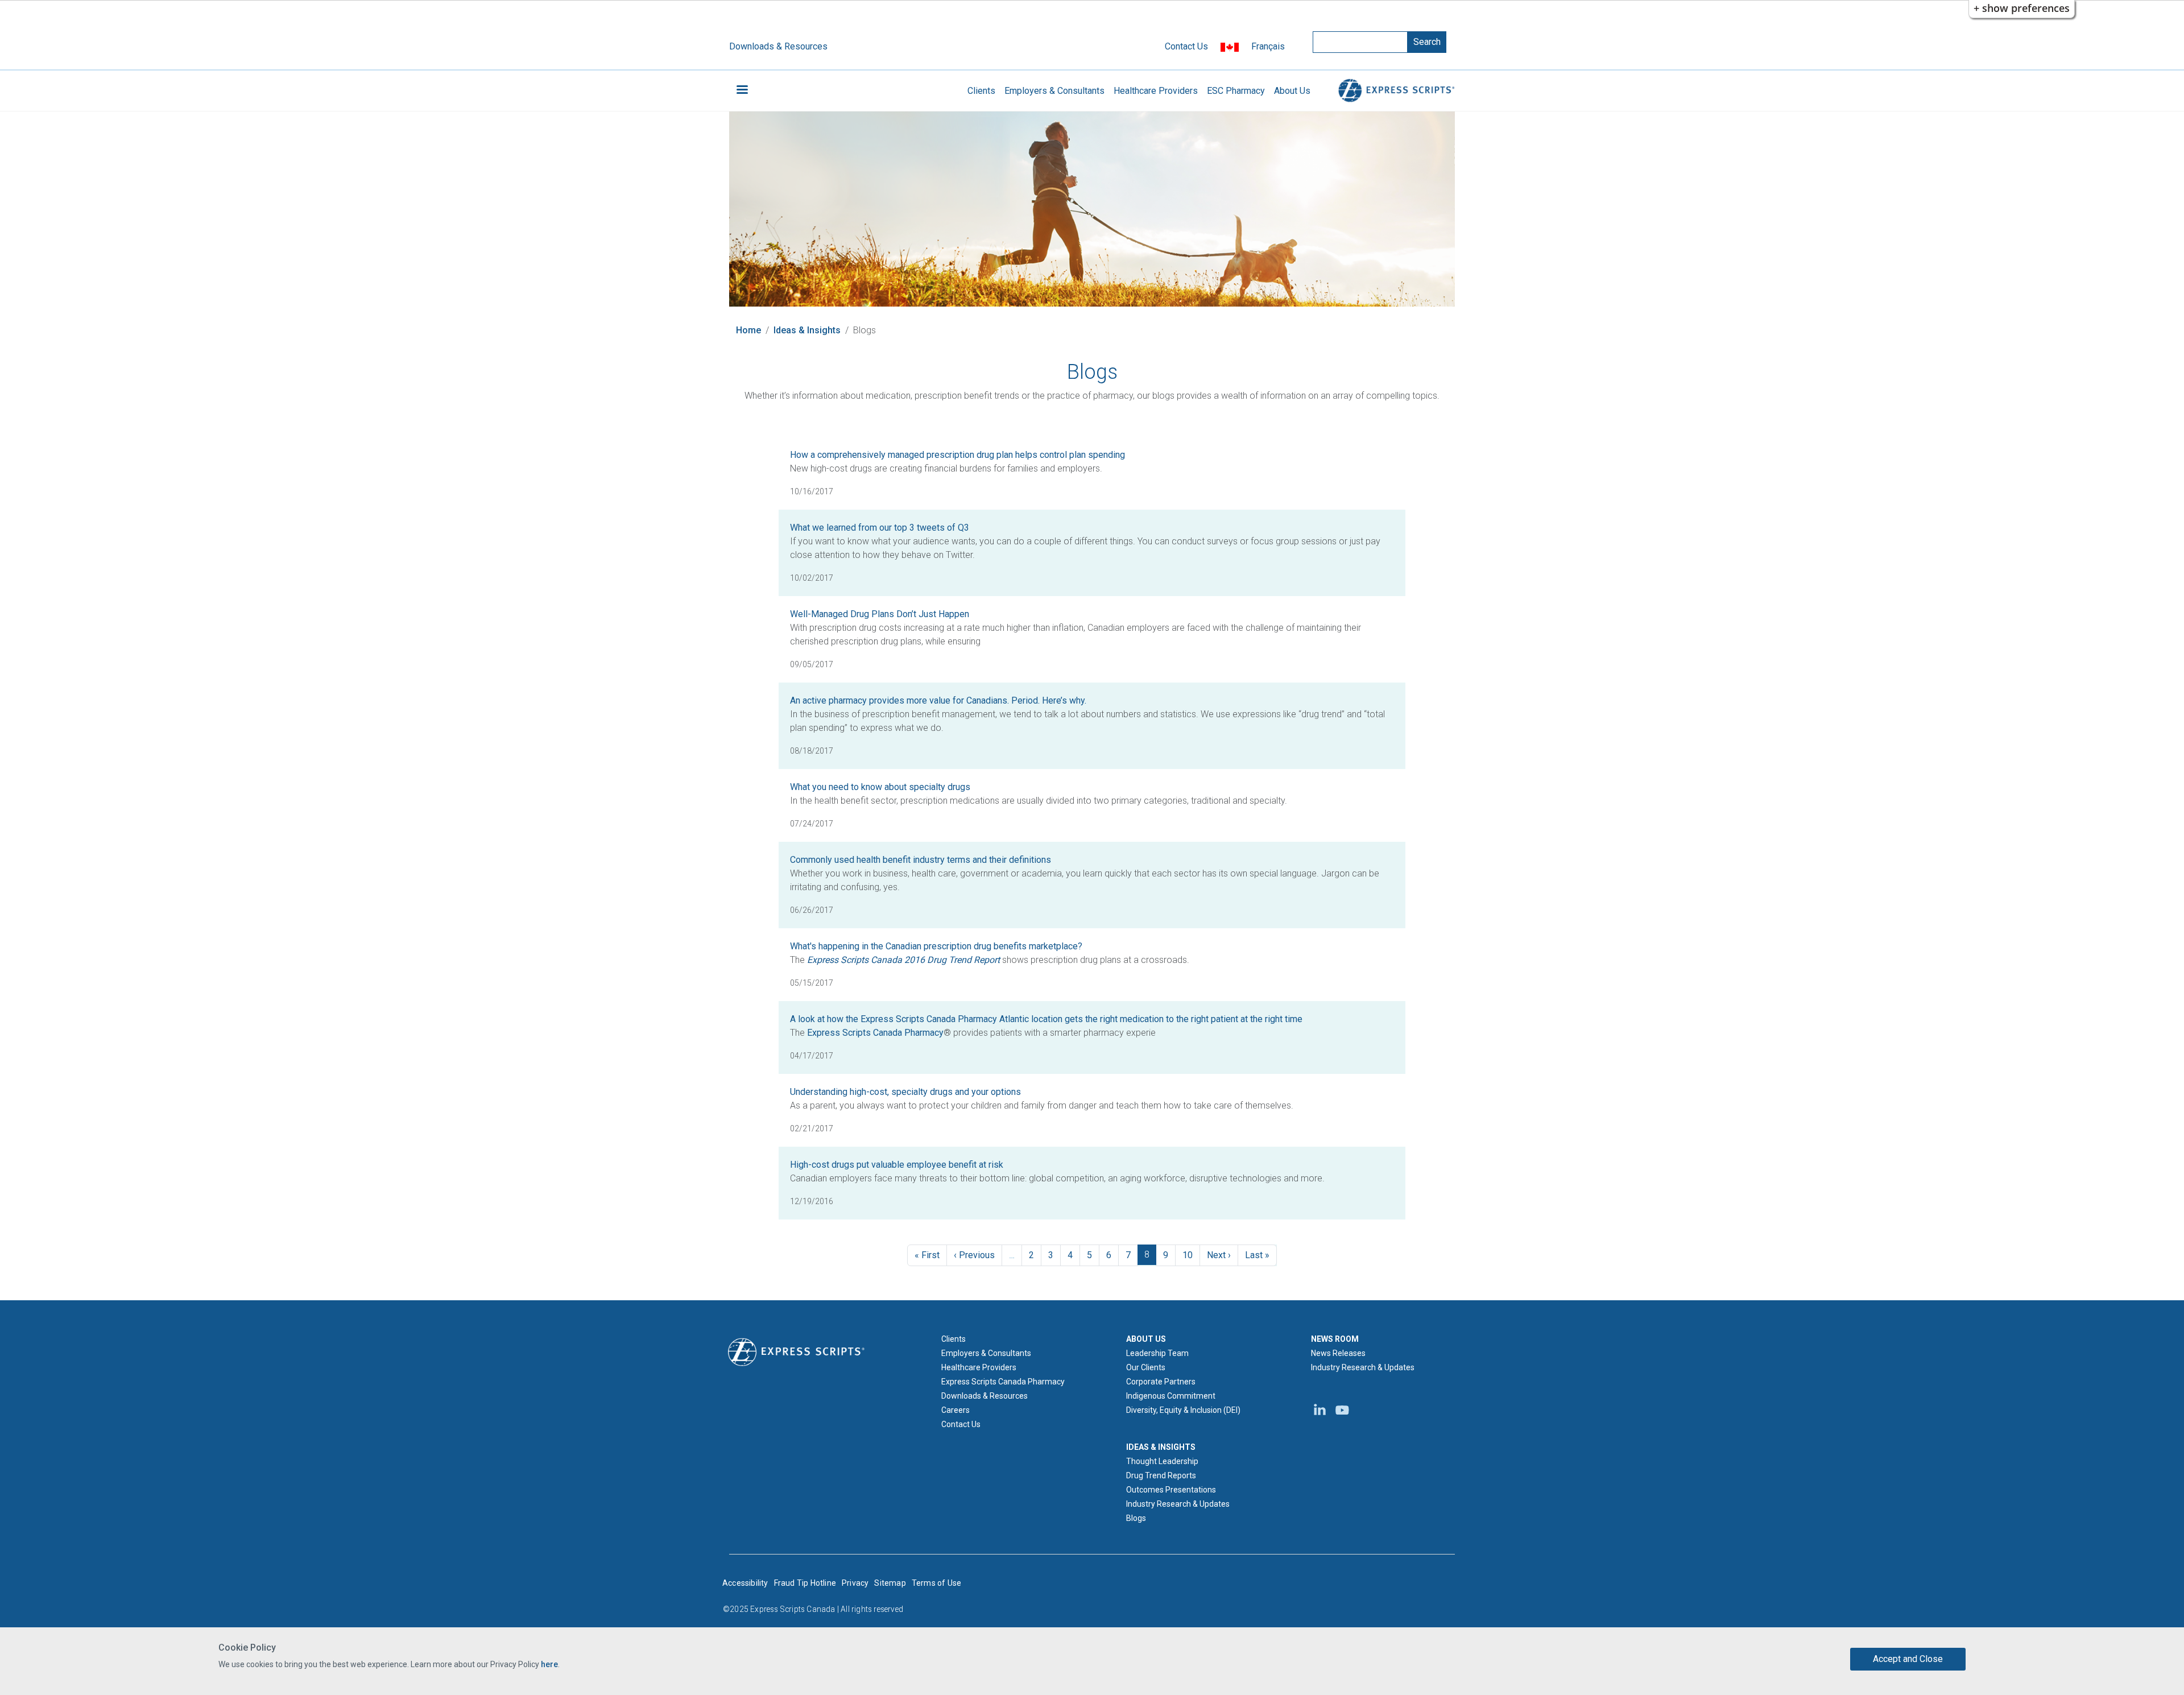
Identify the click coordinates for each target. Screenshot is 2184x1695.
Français (1268, 46)
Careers (955, 1410)
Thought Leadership (1162, 1461)
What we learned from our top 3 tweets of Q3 (880, 528)
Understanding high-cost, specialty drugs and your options (905, 1092)
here (549, 1664)
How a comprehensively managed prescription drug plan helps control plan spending (957, 455)
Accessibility (745, 1583)
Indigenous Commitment (1171, 1396)
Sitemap (890, 1583)
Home (748, 330)
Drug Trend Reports (1161, 1475)
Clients (981, 91)
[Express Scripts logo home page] (1395, 91)
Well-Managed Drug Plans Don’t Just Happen (880, 614)
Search (1427, 42)
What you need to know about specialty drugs (880, 787)
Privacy (855, 1583)
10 (1188, 1255)
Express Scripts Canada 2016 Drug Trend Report (903, 960)
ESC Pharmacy (1236, 91)
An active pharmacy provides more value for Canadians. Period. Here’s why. (938, 700)
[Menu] (742, 91)
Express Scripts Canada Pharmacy (875, 1033)
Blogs (1136, 1518)
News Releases (1338, 1353)
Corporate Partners (1161, 1382)
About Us (1292, 91)
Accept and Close (1908, 1659)
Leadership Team (1157, 1353)
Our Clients (1146, 1367)
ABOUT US (1146, 1339)
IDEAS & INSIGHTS (1161, 1447)
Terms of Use (936, 1583)
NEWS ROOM (1335, 1339)
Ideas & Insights (807, 330)
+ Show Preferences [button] (2022, 8)
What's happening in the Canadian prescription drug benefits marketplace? (936, 946)
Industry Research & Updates (1178, 1504)
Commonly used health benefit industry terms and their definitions (921, 860)
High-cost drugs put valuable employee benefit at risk (897, 1165)
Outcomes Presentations (1171, 1490)
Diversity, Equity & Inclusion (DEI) (1183, 1410)
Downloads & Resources (778, 46)
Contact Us (1186, 46)
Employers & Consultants (1054, 91)
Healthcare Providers (1156, 91)
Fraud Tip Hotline (805, 1583)
